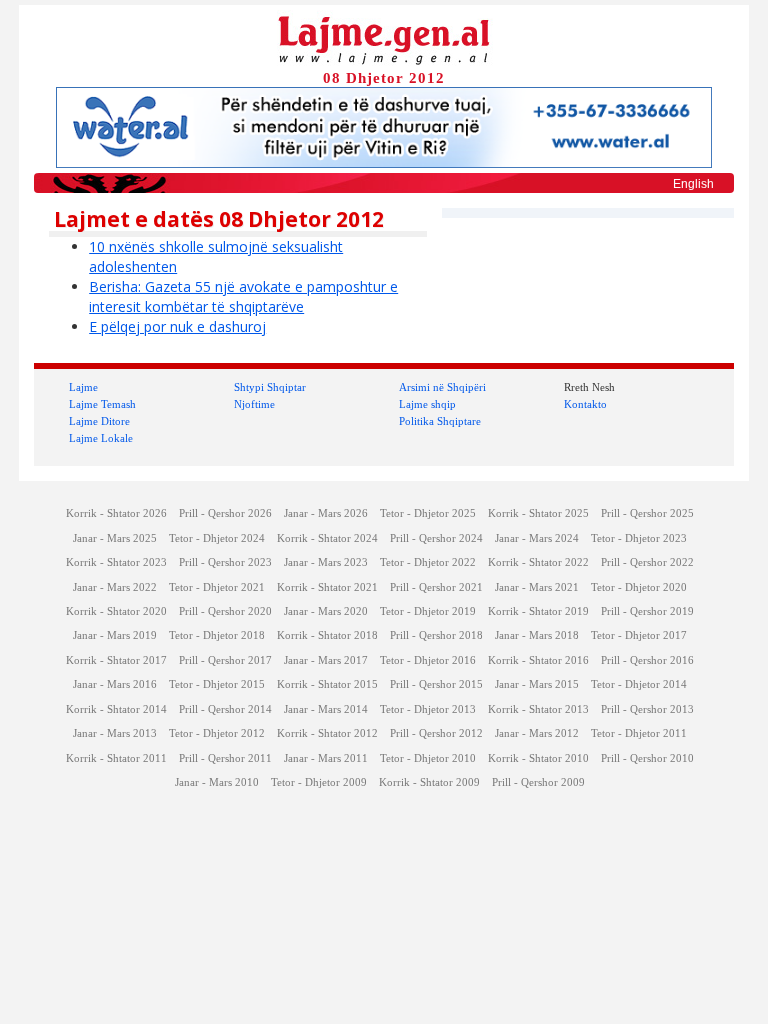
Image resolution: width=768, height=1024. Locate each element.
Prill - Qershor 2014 (225, 709)
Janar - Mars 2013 (115, 733)
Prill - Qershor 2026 (225, 513)
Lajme (83, 387)
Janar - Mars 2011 (326, 758)
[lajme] (384, 38)
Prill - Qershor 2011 (225, 758)
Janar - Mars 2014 (326, 709)
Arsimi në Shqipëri (442, 387)
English (693, 184)
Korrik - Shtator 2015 (327, 684)
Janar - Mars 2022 (115, 587)
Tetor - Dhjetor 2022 (428, 562)
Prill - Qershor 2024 (436, 538)
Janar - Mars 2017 (326, 660)
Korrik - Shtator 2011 (116, 758)
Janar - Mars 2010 (217, 782)
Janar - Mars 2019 (115, 635)
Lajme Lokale (101, 438)
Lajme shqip (427, 404)
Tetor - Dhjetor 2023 (639, 538)
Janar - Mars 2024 (537, 538)
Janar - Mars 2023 (326, 562)
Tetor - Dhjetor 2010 (428, 758)
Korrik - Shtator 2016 (538, 660)
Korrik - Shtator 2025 (538, 513)
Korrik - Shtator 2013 (538, 709)
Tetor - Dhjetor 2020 (639, 587)
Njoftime (254, 404)
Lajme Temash (102, 404)
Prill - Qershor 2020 (225, 611)
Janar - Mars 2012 (537, 733)
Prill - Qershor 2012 (436, 733)
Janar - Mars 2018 (537, 635)
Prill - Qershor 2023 (225, 562)
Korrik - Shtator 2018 (327, 635)
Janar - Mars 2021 (537, 587)
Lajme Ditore (99, 421)
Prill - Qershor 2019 (647, 611)
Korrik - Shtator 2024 (327, 538)
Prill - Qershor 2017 (225, 660)
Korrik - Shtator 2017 (116, 660)
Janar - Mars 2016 (115, 684)
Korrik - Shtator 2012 (327, 733)
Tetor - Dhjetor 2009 (319, 782)
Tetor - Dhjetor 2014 (639, 684)
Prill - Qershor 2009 (538, 782)
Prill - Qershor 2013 (647, 709)
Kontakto (585, 404)
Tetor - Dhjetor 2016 (428, 660)
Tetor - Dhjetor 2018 (217, 635)
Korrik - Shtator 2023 (116, 562)
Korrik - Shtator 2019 (538, 611)
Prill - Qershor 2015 (436, 684)
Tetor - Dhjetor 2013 (428, 709)
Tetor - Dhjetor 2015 (217, 684)
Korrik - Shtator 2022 (538, 562)
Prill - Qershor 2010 (647, 758)
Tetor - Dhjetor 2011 (639, 733)
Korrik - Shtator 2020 (116, 611)
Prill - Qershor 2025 (647, 513)
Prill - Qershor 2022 (647, 562)
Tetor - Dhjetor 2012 (217, 733)
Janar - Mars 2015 (537, 684)
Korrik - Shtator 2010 (538, 758)
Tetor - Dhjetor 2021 (217, 587)
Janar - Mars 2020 (326, 611)
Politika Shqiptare (440, 421)
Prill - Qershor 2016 (647, 660)
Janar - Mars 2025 (115, 538)
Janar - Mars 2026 (326, 513)
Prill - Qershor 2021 (436, 587)
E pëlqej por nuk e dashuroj (177, 326)
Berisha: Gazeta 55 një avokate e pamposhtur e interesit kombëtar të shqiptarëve (243, 296)
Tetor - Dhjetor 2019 (428, 611)
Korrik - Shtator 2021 (327, 587)
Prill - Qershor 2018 (436, 635)
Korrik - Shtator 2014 (116, 709)
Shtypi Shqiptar (270, 387)
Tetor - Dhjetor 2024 (217, 538)
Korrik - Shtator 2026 (116, 513)
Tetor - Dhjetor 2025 (428, 513)
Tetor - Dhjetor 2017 (639, 635)
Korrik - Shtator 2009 (429, 782)
